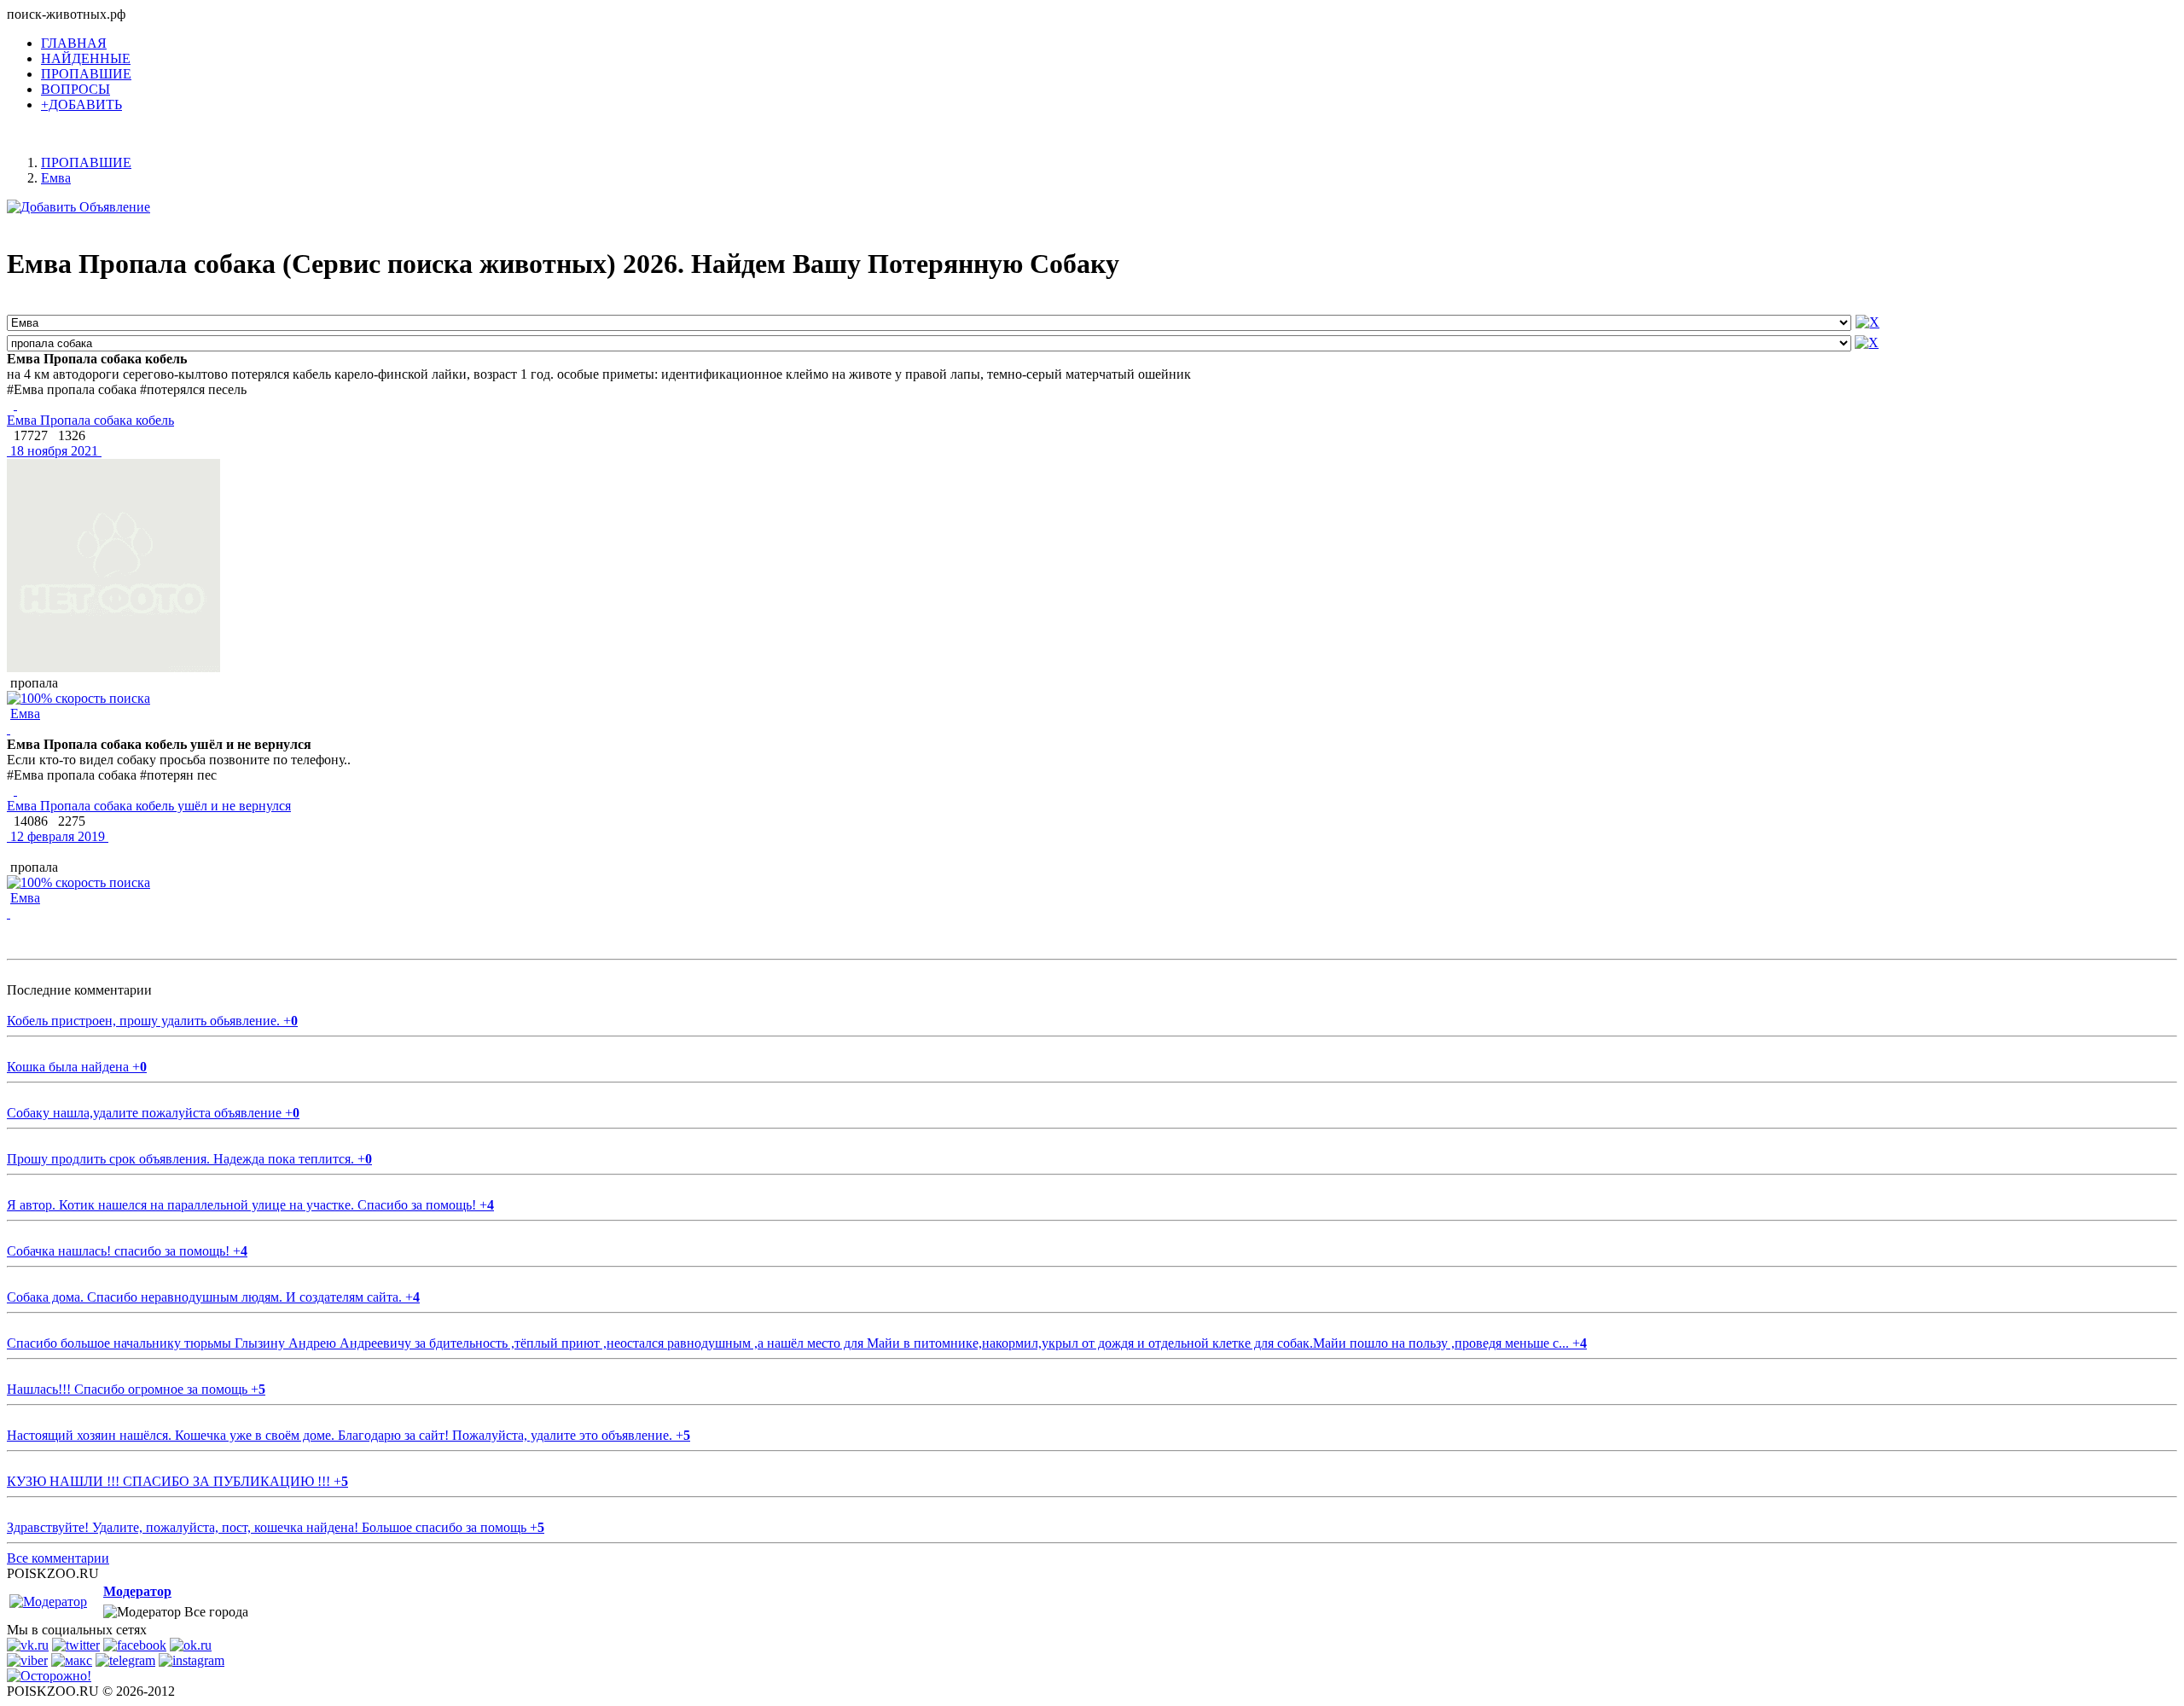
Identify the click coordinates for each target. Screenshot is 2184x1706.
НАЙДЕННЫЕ (86, 58)
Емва (25, 714)
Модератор (137, 1591)
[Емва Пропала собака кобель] (15, 405)
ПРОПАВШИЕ (86, 74)
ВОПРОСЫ (76, 89)
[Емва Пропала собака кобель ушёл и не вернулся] (15, 790)
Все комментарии (58, 1558)
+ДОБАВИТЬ (81, 104)
